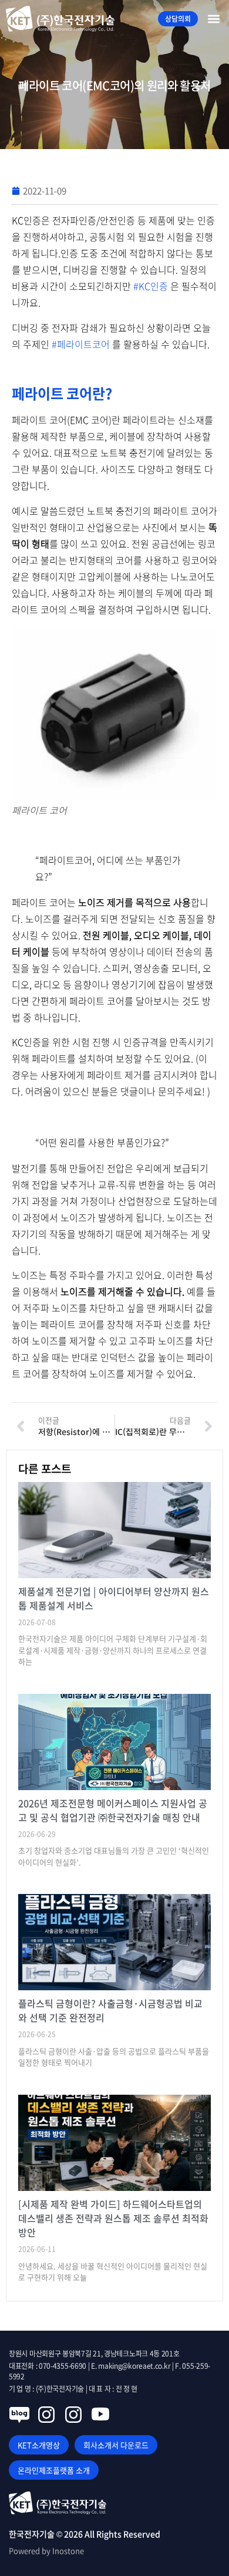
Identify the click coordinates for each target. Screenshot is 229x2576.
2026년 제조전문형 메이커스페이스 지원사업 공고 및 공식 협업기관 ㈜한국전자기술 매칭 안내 (113, 1810)
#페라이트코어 (81, 344)
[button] (213, 18)
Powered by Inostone (46, 2550)
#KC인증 (151, 286)
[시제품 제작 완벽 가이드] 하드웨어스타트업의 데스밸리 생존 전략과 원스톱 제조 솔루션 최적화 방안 (113, 2218)
